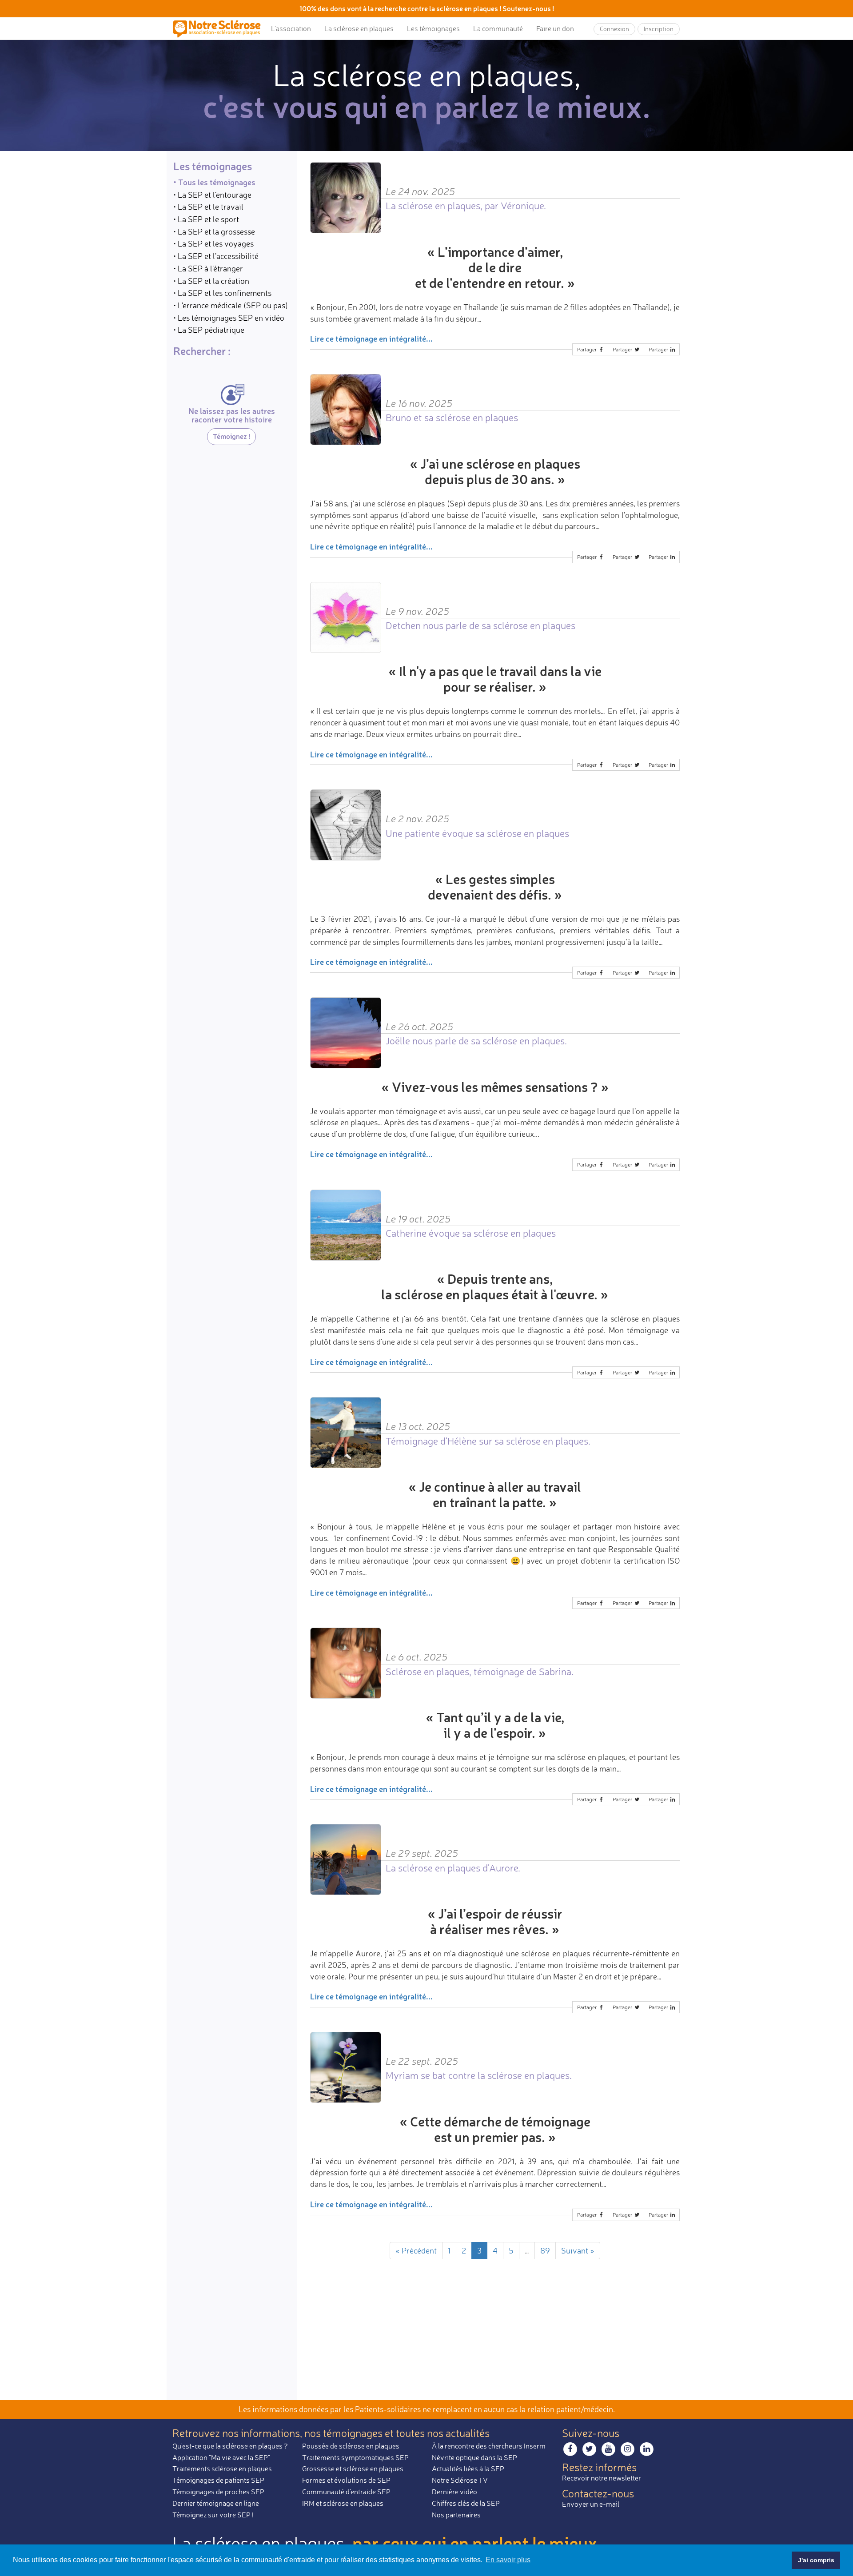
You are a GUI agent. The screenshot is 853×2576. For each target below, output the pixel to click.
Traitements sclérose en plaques (222, 2469)
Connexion (614, 29)
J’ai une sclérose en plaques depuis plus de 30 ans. (500, 471)
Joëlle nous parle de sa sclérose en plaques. (476, 1041)
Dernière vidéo (454, 2492)
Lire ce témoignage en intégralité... (371, 338)
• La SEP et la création (211, 281)
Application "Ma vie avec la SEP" (221, 2457)
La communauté (498, 28)
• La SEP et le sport (206, 219)
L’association (291, 28)
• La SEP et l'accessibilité (216, 256)
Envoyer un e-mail (591, 2504)
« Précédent (416, 2250)
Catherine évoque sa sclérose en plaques (471, 1233)
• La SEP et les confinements (222, 293)
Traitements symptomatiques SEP (355, 2457)
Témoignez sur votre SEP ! (213, 2515)
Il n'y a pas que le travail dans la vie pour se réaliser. (500, 679)
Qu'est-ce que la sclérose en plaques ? (230, 2446)
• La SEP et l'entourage (212, 195)
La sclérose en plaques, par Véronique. (466, 205)
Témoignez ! (231, 436)
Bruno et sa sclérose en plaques (452, 417)
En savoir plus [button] (508, 2560)
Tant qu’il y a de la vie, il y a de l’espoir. (500, 1725)
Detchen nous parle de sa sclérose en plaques (480, 625)
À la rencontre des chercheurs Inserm (489, 2446)
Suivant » (578, 2250)
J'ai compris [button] (816, 2560)
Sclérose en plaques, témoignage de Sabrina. (480, 1671)
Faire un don (555, 28)
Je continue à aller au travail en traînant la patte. (500, 1494)
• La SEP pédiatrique (209, 330)
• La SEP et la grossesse (214, 231)
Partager (588, 349)
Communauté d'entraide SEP (346, 2492)
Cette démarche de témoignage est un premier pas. (500, 2129)
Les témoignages (433, 28)
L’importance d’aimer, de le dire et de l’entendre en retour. (490, 267)
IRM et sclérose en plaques (343, 2503)
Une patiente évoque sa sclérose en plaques (477, 833)
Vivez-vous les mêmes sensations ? (495, 1087)
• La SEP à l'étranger (208, 268)
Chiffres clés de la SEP (466, 2503)
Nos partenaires (456, 2515)
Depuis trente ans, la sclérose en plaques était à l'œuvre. (489, 1286)
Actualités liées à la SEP (468, 2469)
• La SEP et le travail (208, 207)
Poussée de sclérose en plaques (351, 2446)
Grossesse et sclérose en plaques (353, 2469)
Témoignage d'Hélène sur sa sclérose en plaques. (488, 1441)
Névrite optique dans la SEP (474, 2457)
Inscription (659, 29)
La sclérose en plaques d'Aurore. (453, 1868)
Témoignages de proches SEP (218, 2492)
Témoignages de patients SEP (218, 2480)
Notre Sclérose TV (460, 2480)
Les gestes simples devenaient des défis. (491, 887)
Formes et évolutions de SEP (346, 2480)
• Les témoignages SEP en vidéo (229, 318)
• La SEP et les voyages (213, 244)
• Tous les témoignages (214, 182)
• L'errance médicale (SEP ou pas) (231, 305)
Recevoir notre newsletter (602, 2478)
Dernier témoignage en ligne (216, 2503)
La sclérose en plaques (359, 28)
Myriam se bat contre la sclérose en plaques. (479, 2075)
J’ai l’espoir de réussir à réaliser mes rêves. (496, 1921)
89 (545, 2250)
